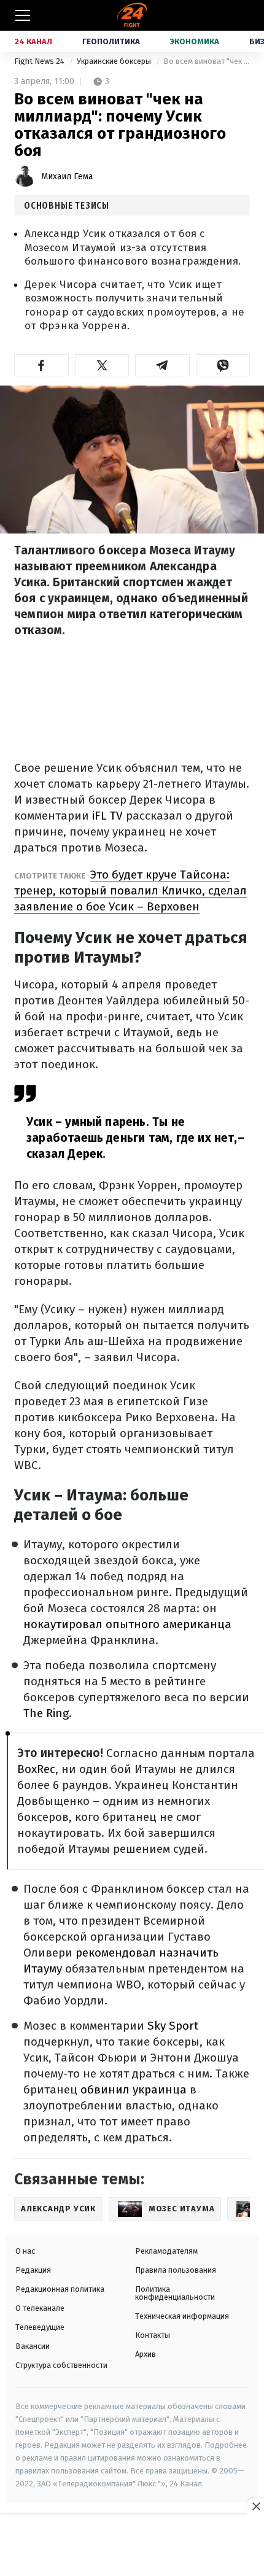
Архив (146, 2354)
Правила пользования (176, 2270)
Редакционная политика (60, 2289)
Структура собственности (61, 2365)
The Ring (46, 1713)
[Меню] (23, 15)
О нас (25, 2251)
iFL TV (107, 816)
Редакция (33, 2270)
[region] (132, 2546)
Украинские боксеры (115, 61)
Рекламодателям (166, 2251)
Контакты (153, 2335)
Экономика (195, 41)
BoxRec (36, 1769)
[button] (41, 365)
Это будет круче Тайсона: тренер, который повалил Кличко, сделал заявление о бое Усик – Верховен (130, 890)
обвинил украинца (134, 2089)
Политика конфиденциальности (175, 2293)
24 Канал (33, 41)
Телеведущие (40, 2327)
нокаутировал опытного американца (127, 1624)
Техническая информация (182, 2316)
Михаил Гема (67, 177)
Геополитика (111, 41)
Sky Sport (173, 2026)
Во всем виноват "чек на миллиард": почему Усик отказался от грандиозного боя (207, 61)
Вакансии (33, 2346)
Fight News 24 (40, 61)
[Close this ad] (255, 2506)
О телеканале (40, 2308)
